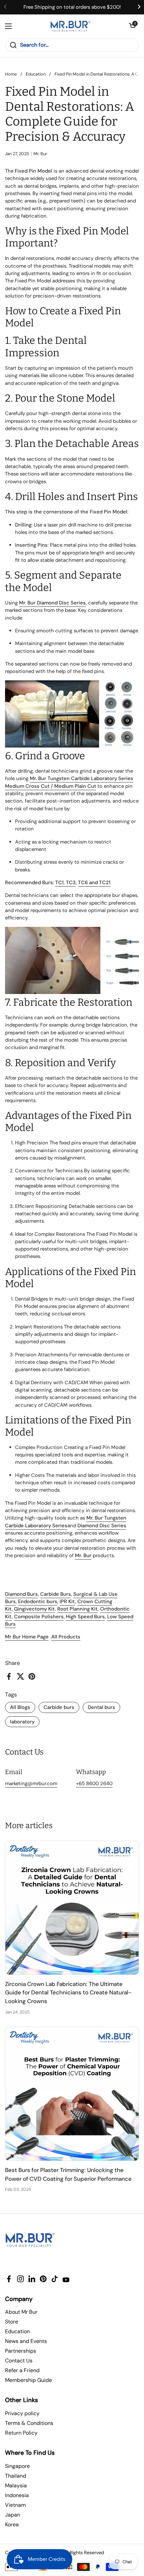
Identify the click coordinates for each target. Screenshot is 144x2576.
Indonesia (17, 2495)
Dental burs (101, 1707)
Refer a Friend (22, 2370)
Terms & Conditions (29, 2423)
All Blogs (20, 1707)
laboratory (22, 1722)
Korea (12, 2524)
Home (11, 74)
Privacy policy (22, 2413)
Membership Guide (28, 2380)
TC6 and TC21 (94, 883)
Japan (13, 2515)
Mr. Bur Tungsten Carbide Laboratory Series (66, 1522)
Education (36, 74)
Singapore (17, 2466)
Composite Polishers (39, 1617)
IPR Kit (67, 1601)
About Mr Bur (21, 2312)
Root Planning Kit (78, 1609)
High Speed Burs (85, 1617)
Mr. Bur (83, 1555)
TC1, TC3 (65, 883)
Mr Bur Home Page (27, 1637)
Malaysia (16, 2485)
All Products (66, 1637)
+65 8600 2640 (94, 1783)
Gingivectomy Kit (34, 1609)
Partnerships (21, 2351)
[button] (132, 26)
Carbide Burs (56, 1594)
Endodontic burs (38, 1601)
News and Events (26, 2341)
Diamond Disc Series (102, 1526)
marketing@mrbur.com (31, 1783)
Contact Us (19, 2361)
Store (12, 2322)
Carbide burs (59, 1707)
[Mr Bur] (70, 26)
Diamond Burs (21, 1594)
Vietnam (15, 2505)
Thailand (16, 2476)
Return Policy (21, 2433)
